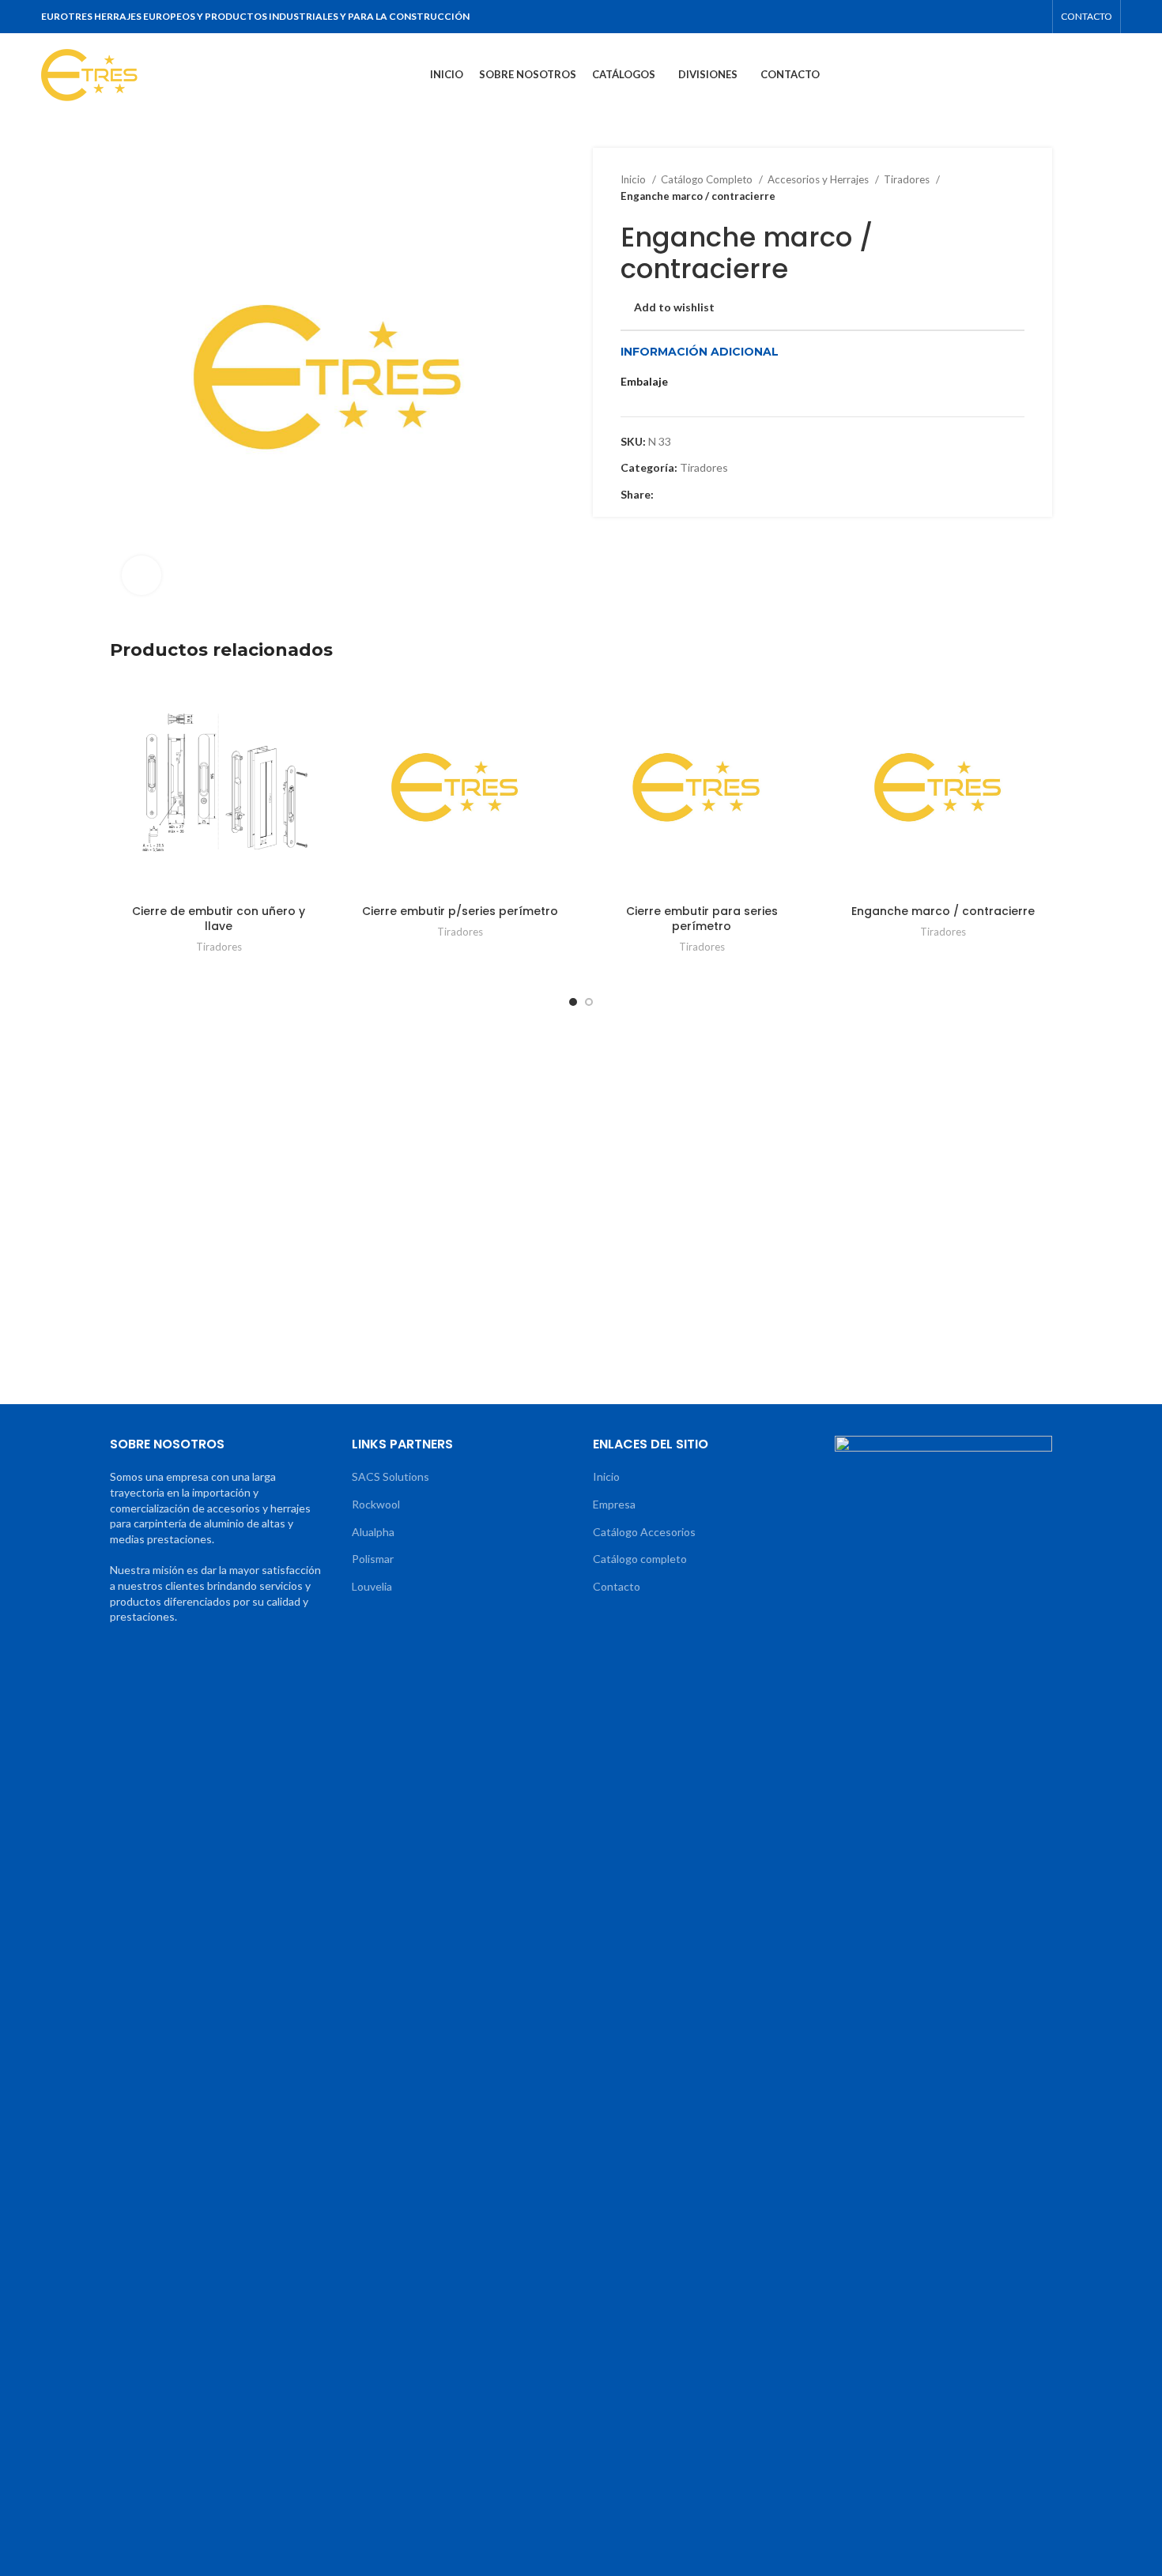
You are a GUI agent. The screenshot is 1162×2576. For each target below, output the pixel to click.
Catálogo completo (640, 1559)
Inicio (634, 179)
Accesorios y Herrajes (819, 179)
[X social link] (952, 17)
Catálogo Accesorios (644, 1532)
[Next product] (1017, 188)
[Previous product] (985, 188)
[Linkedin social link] (993, 17)
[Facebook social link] (931, 17)
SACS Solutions (390, 1476)
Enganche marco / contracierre (943, 911)
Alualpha (373, 1532)
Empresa (614, 1504)
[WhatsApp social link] (1013, 17)
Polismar (373, 1559)
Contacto (617, 1586)
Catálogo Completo (708, 179)
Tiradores (908, 179)
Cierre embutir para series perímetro (702, 919)
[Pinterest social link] (972, 17)
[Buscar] (1116, 75)
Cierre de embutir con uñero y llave (219, 919)
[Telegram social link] (1034, 17)
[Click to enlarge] (141, 575)
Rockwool (376, 1504)
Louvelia (372, 1586)
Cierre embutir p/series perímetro (460, 911)
